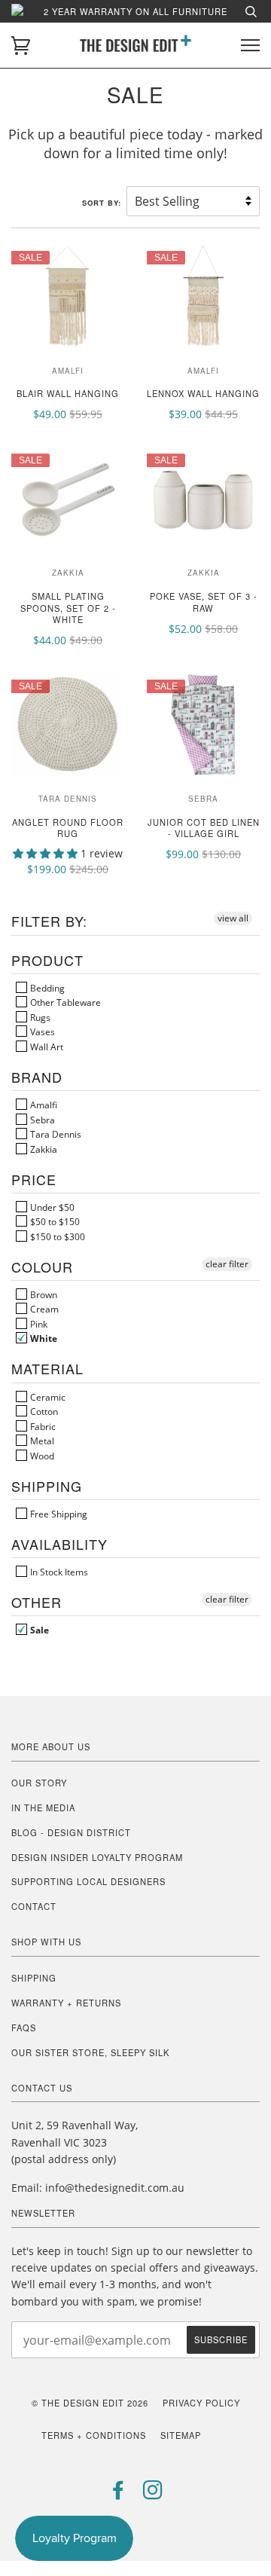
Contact (34, 1906)
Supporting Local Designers (88, 1881)
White (43, 1338)
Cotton (43, 1411)
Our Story (39, 1783)
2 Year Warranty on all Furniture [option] (135, 11)
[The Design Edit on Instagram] (153, 2494)
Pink (38, 1324)
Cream (43, 1309)
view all (233, 918)
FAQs (24, 2027)
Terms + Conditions (94, 2435)
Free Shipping (58, 1514)
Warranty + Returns (66, 2003)
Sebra (41, 1120)
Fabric (42, 1426)
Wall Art (46, 1047)
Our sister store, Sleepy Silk (90, 2052)
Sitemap (181, 2435)
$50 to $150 (54, 1221)
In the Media (43, 1807)
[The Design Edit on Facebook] (119, 2494)
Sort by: (103, 203)
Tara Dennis (55, 1134)
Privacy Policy (201, 2403)
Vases (41, 1031)
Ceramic (47, 1397)
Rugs (39, 1017)
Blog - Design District (71, 1832)
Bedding (46, 988)
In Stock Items (58, 1572)
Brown (43, 1294)
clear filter (227, 1264)
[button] (47, 853)
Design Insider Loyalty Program (97, 1857)
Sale (38, 1630)
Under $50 (51, 1207)
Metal (41, 1441)
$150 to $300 (56, 1236)
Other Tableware (64, 1002)
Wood (41, 1456)
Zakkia (43, 1149)
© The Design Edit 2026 (90, 2403)
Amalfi (43, 1105)
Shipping (34, 1978)
